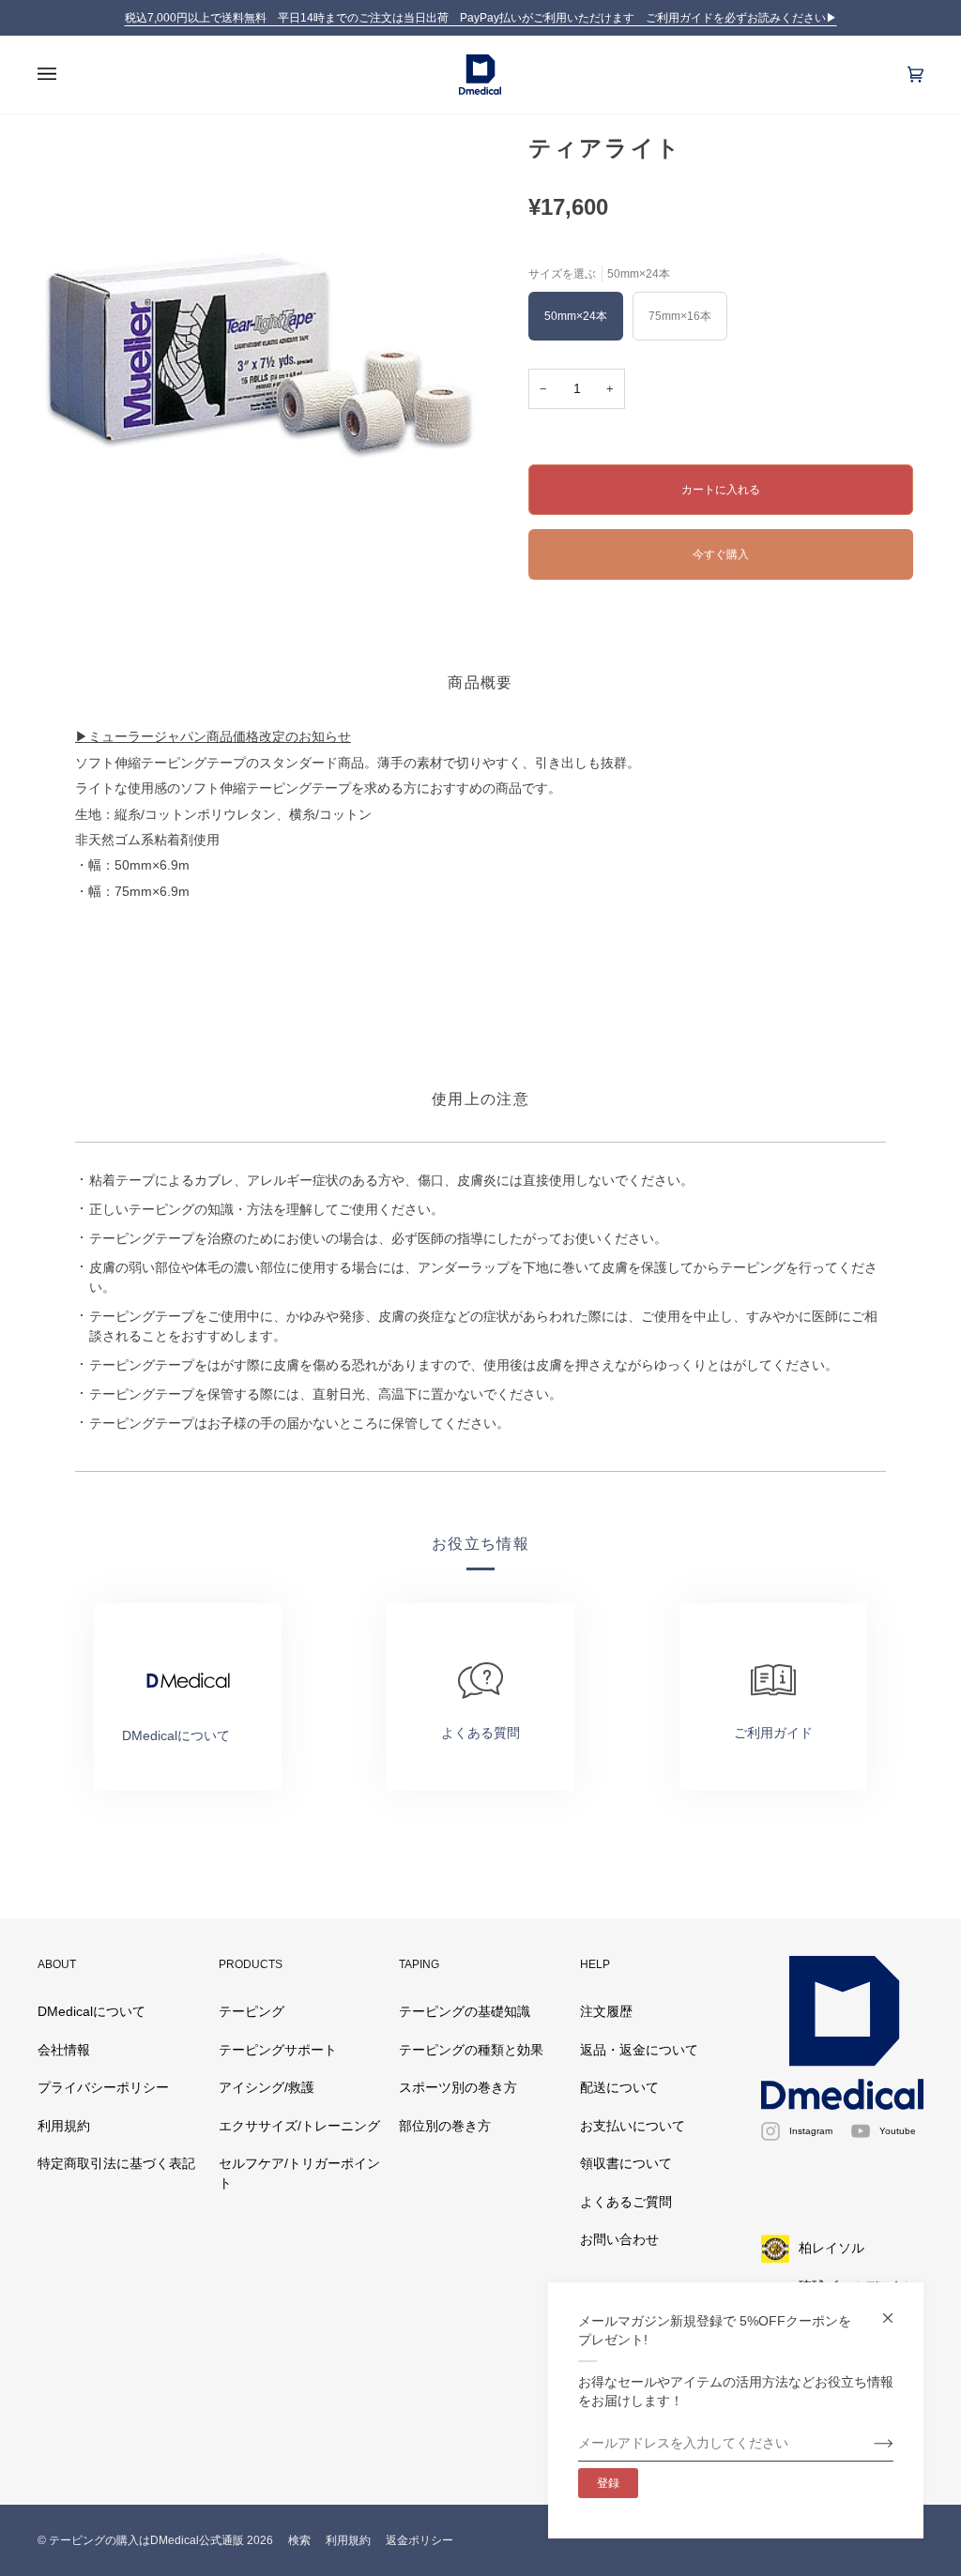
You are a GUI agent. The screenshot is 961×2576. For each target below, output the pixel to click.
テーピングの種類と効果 (471, 2050)
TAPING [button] (419, 1964)
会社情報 (64, 2050)
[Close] (896, 2310)
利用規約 (64, 2126)
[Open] (66, 75)
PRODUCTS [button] (251, 1964)
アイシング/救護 (267, 2088)
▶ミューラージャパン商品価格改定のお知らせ (213, 737)
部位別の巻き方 (445, 2126)
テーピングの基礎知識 (465, 2012)
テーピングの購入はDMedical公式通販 (146, 2540)
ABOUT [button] (57, 1964)
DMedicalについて (92, 2012)
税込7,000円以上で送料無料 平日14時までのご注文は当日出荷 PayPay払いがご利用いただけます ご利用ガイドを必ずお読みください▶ (481, 18)
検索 (299, 2540)
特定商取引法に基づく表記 (116, 2164)
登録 (608, 2483)
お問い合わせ (619, 2240)
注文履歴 (606, 2012)
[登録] (869, 2444)
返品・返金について (639, 2050)
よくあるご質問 (626, 2202)
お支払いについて (633, 2126)
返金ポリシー (419, 2540)
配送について (619, 2088)
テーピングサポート (278, 2050)
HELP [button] (595, 1964)
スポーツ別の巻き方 (458, 2088)
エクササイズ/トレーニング (299, 2126)
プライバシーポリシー (103, 2088)
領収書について (626, 2164)
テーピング (252, 2012)
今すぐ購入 (721, 554)
